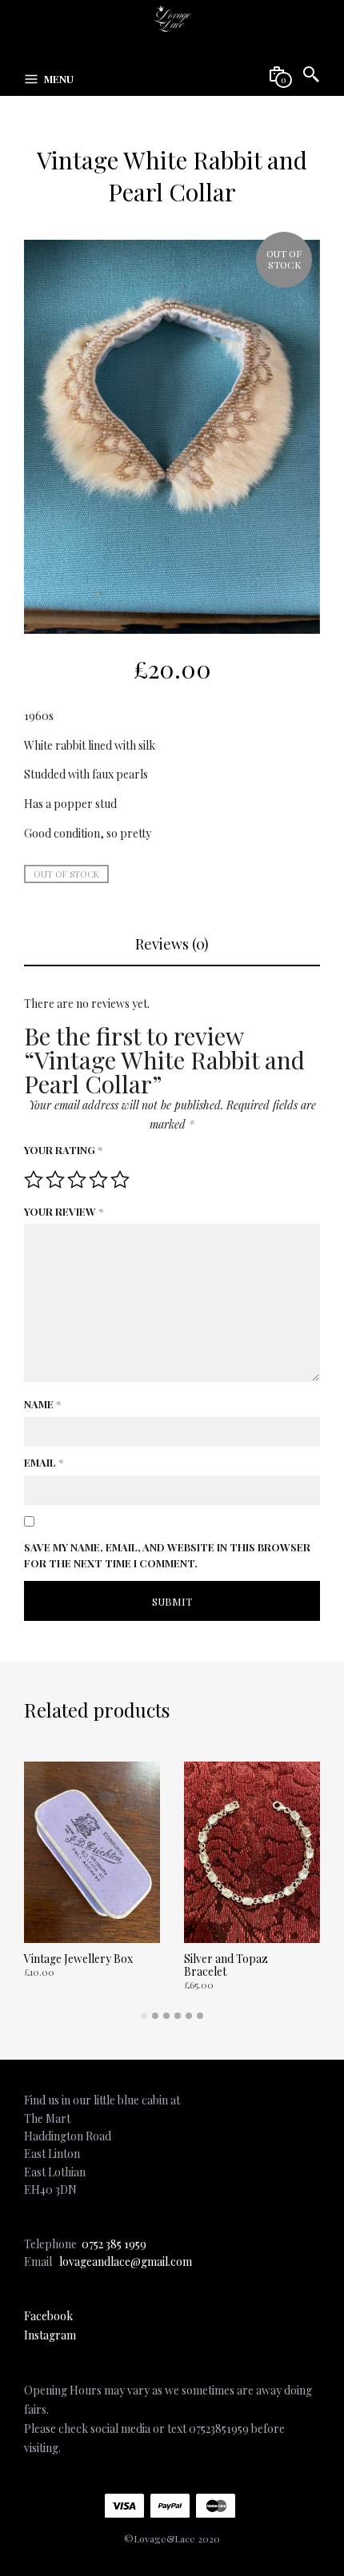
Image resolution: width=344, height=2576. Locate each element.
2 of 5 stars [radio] (55, 1180)
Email (44, 1462)
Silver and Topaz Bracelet (226, 1965)
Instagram (50, 2335)
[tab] (172, 944)
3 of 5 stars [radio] (77, 1180)
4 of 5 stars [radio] (98, 1180)
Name (42, 1404)
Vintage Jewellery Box (78, 1959)
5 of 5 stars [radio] (120, 1180)
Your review (64, 1211)
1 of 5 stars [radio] (34, 1180)
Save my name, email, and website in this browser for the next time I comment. (167, 1555)
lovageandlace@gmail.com (126, 2261)
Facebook (48, 2316)
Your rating (63, 1150)
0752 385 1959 (114, 2244)
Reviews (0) (172, 944)
